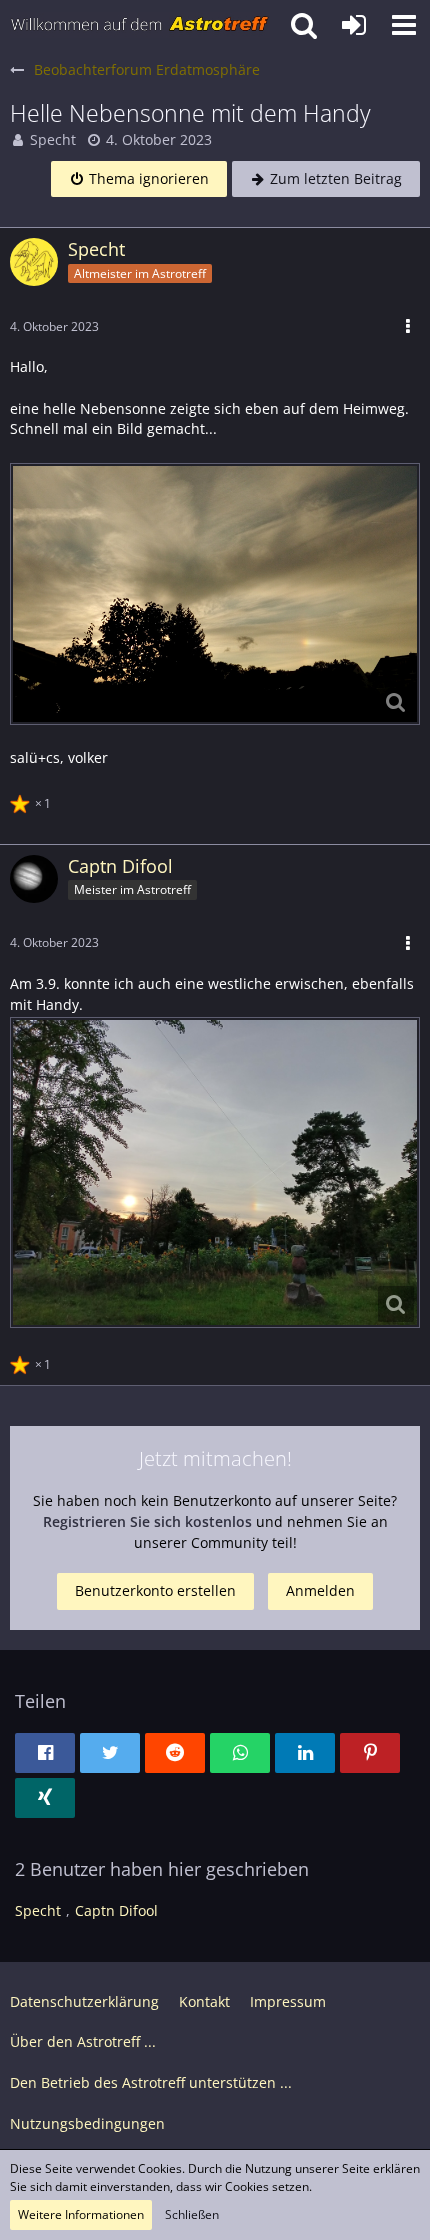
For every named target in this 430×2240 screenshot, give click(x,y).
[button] (404, 25)
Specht (53, 139)
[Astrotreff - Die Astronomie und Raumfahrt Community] (140, 25)
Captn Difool (116, 1910)
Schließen (192, 2214)
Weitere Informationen (81, 2214)
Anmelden (320, 1590)
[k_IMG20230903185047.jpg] (215, 1172)
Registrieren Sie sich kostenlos (147, 1521)
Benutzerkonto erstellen (155, 1590)
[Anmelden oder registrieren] (354, 25)
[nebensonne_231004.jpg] (215, 594)
